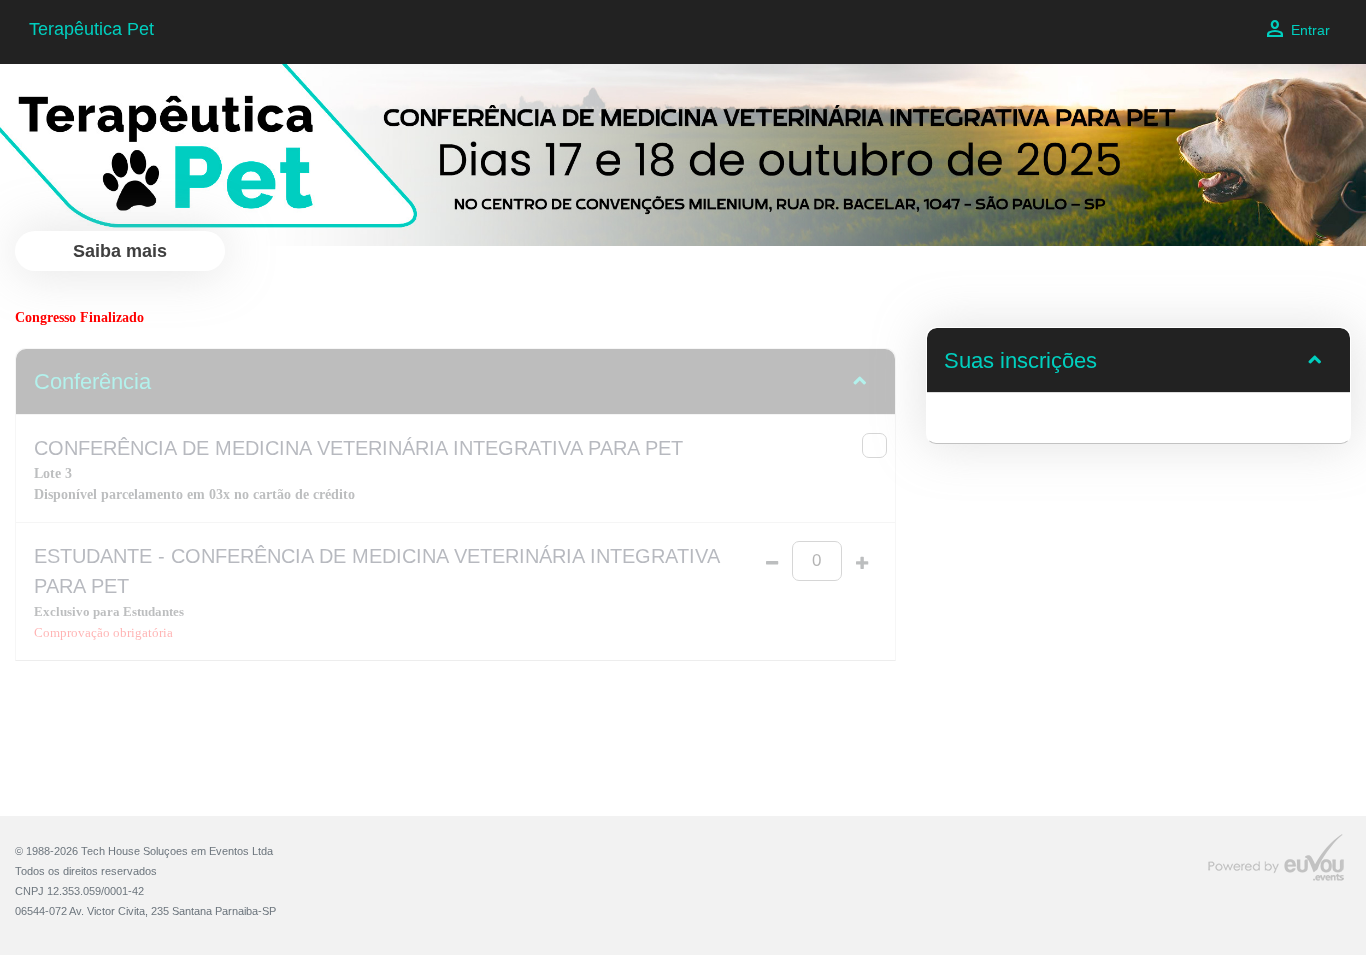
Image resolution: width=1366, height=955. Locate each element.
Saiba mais (120, 251)
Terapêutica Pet (91, 29)
